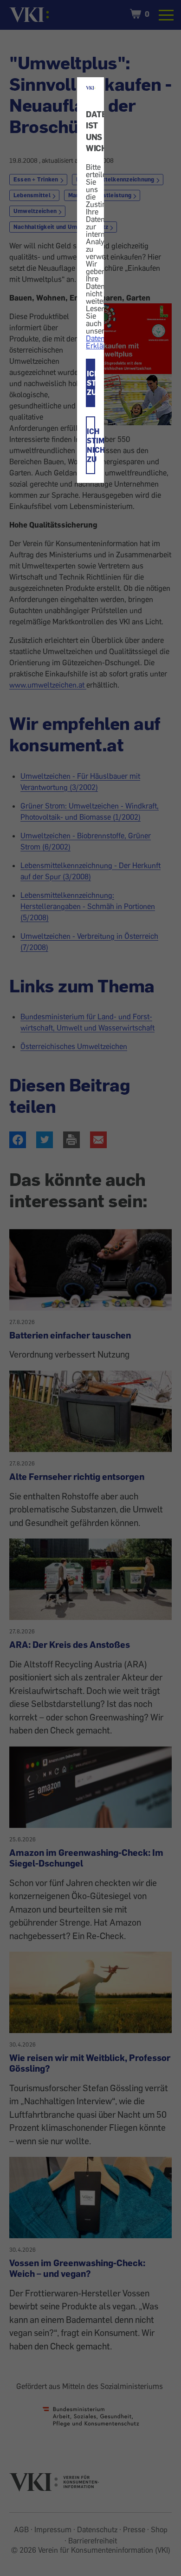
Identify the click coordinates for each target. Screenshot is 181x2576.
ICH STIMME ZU (91, 383)
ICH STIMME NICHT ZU (91, 445)
